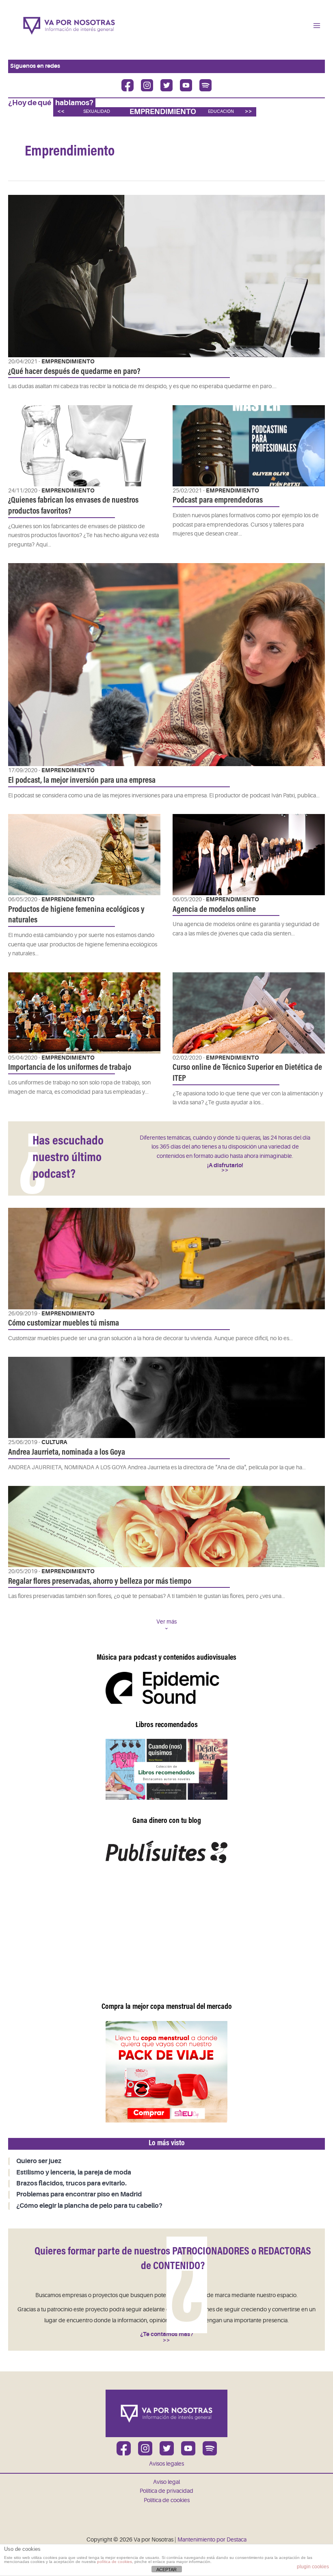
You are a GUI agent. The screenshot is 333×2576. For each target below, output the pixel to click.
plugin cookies (313, 2567)
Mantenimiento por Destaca (212, 2540)
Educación (221, 111)
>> (249, 111)
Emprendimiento (163, 112)
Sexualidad (97, 111)
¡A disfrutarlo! (225, 1165)
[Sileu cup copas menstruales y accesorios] (166, 2072)
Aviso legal (166, 2482)
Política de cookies (167, 2500)
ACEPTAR (166, 2570)
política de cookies (115, 2562)
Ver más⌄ (166, 1625)
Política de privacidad (166, 2491)
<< (61, 111)
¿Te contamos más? (167, 2334)
